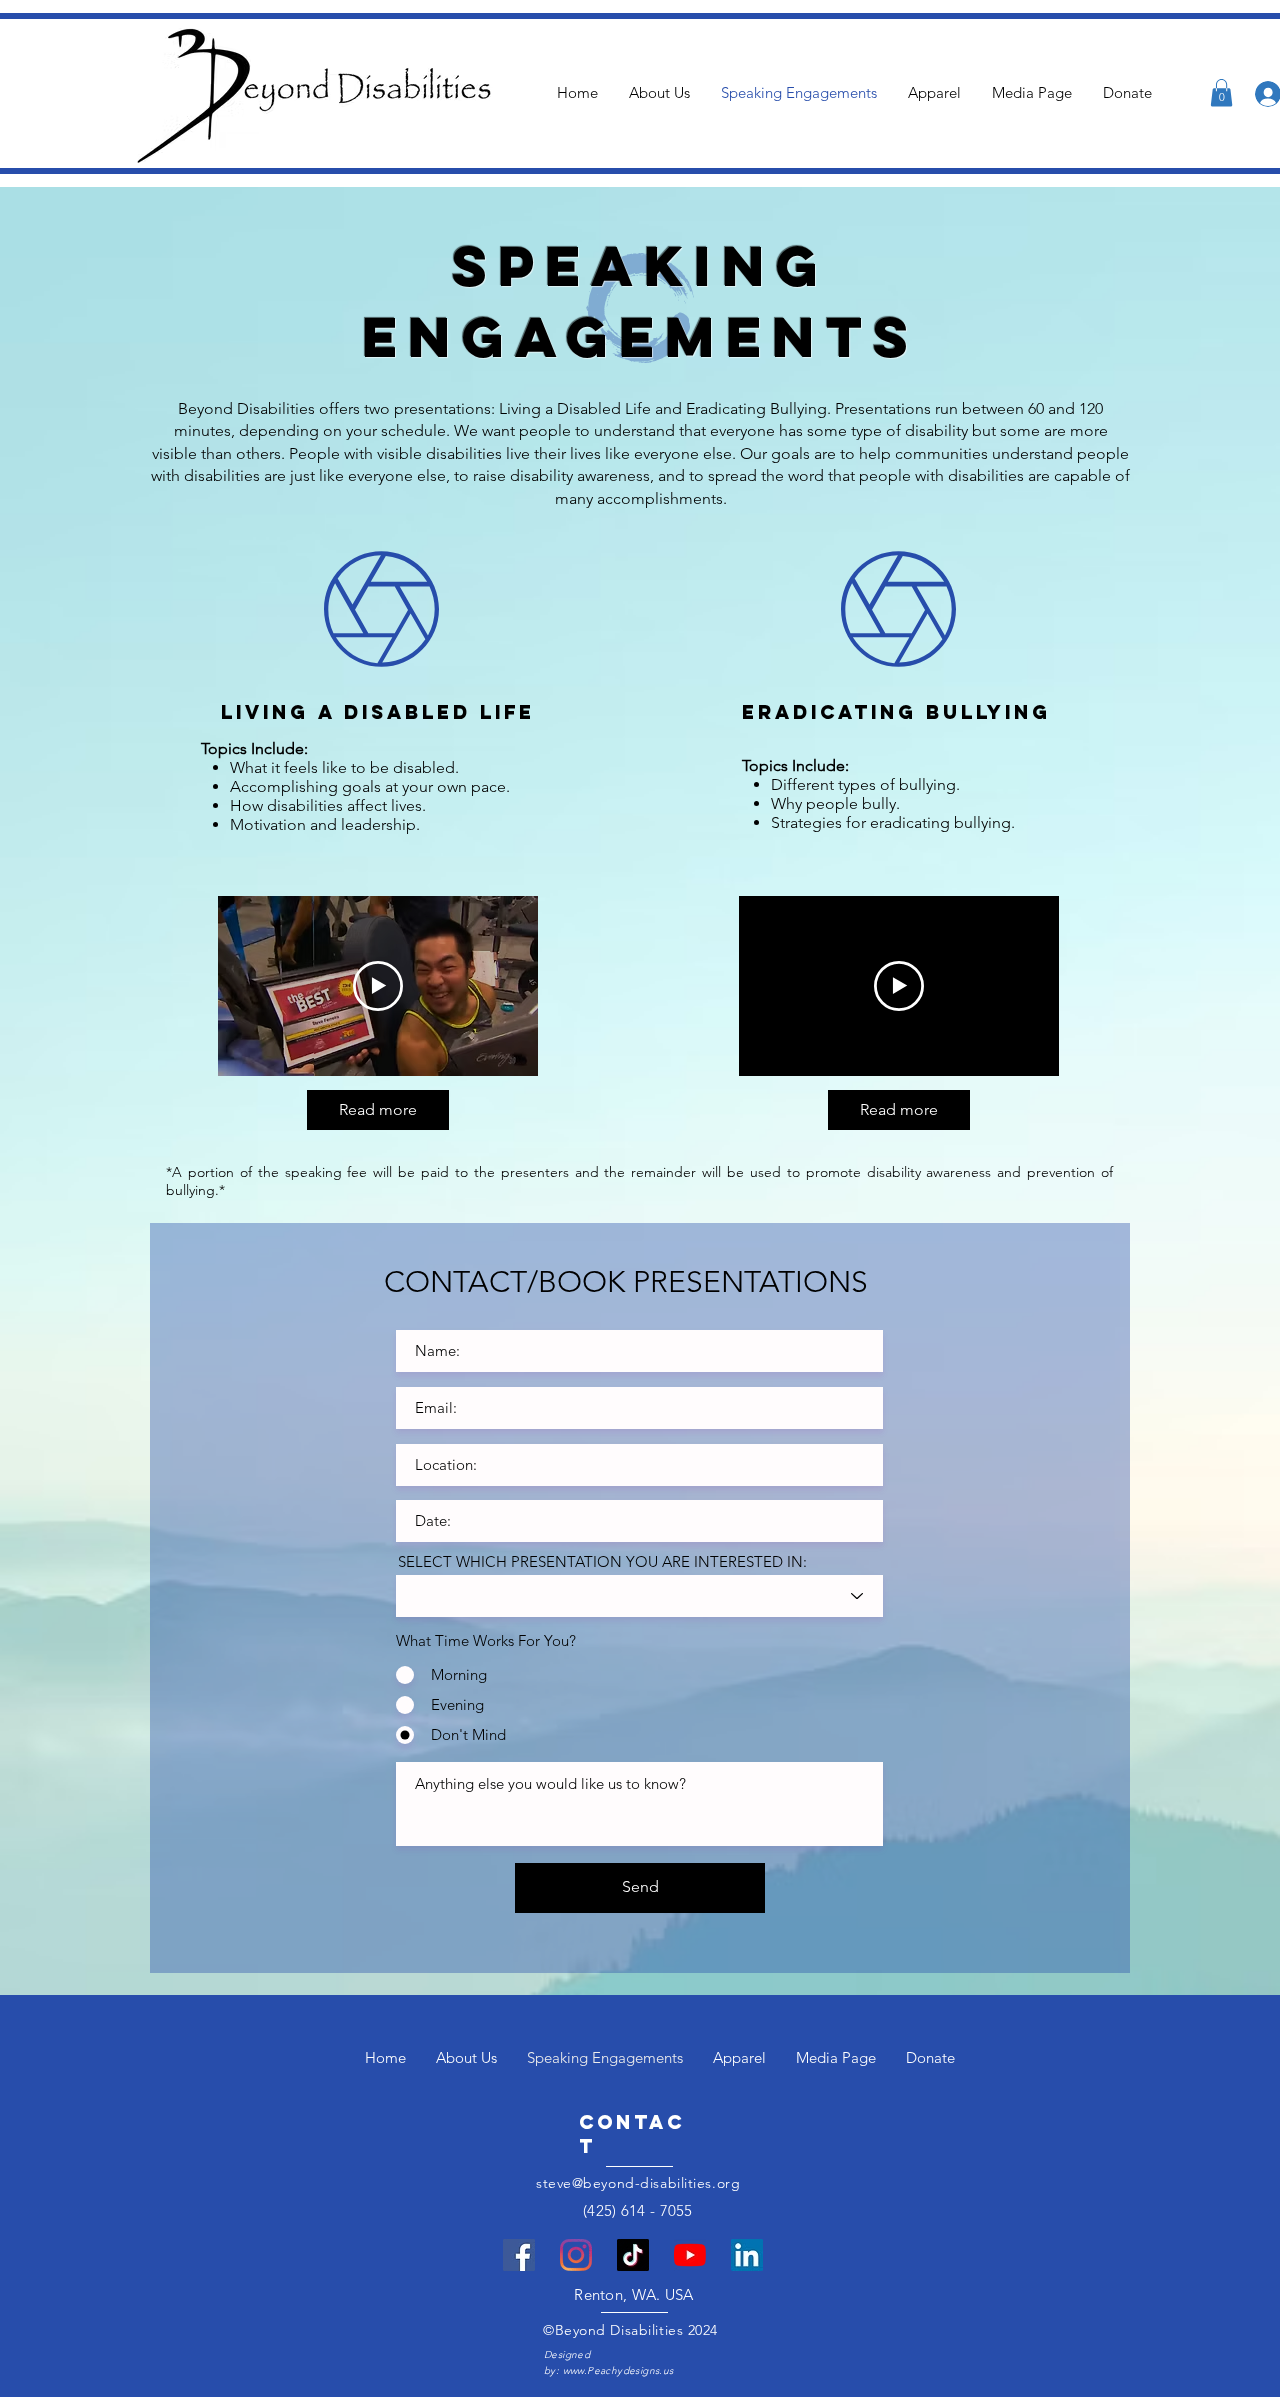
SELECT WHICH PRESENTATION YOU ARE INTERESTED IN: (602, 1561)
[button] (1221, 92)
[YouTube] (690, 2255)
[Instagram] (576, 2255)
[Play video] (378, 986)
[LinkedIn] (747, 2255)
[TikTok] (633, 2255)
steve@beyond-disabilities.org (638, 2183)
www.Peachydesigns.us (618, 2370)
